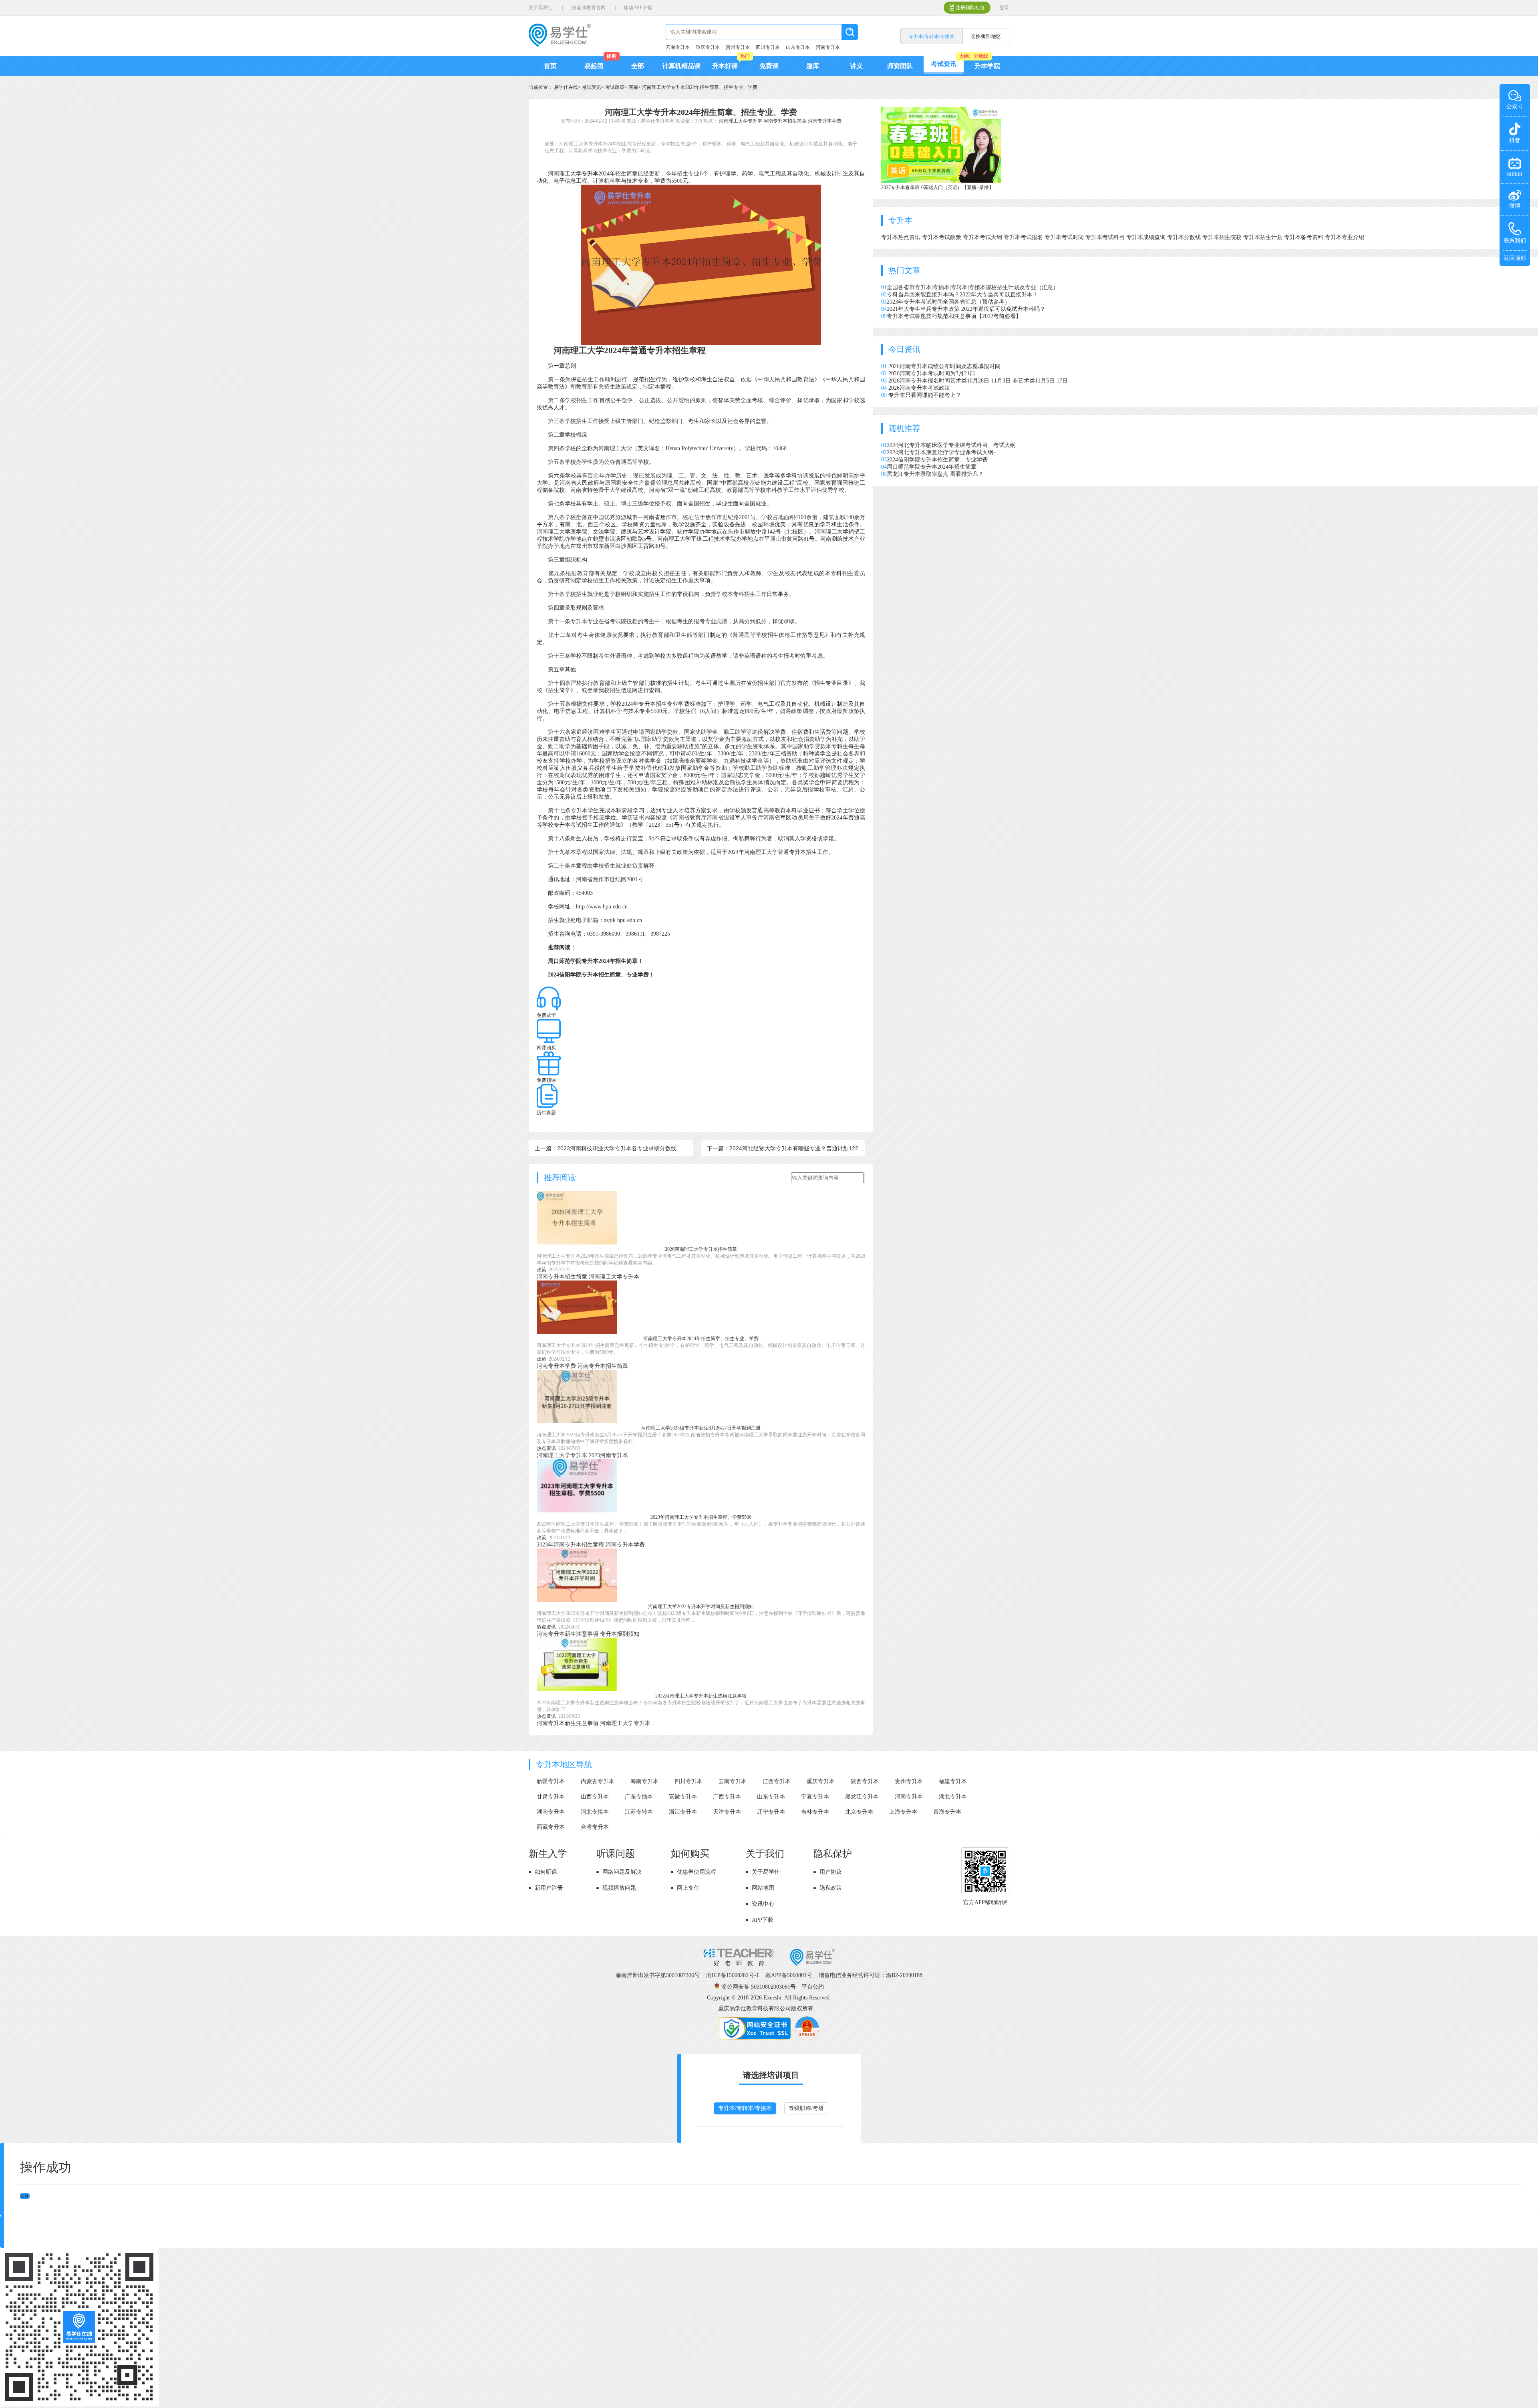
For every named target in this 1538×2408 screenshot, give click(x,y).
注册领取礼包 (970, 8)
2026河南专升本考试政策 (919, 388)
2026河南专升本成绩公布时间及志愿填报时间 (944, 366)
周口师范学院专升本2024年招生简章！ (596, 961)
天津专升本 (727, 1812)
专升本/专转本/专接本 (745, 2108)
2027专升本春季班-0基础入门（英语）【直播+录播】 (937, 187)
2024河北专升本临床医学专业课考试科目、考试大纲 (951, 445)
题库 (813, 66)
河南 (633, 87)
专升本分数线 (1185, 237)
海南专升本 (644, 1781)
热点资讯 (546, 1448)
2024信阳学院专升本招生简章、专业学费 (937, 460)
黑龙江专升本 (862, 1797)
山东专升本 (798, 47)
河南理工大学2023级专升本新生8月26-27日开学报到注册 (701, 1428)
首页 (550, 66)
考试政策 (615, 87)
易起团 (594, 66)
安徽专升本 (683, 1797)
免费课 (769, 66)
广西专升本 (727, 1797)
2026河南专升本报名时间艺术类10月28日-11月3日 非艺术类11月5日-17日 (978, 381)
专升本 (590, 174)
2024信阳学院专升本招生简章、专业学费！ (601, 975)
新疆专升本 (551, 1781)
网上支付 (688, 1888)
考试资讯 (944, 64)
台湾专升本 (595, 1827)
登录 (1005, 8)
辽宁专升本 (771, 1812)
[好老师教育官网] (769, 1964)
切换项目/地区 (986, 36)
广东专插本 (639, 1797)
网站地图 (763, 1888)
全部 (638, 66)
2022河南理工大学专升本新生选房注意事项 (701, 1696)
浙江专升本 (683, 1812)
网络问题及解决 (622, 1872)
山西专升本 (595, 1797)
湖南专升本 (551, 1812)
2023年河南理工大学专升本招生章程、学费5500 (701, 1517)
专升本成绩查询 (1147, 237)
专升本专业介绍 (1345, 237)
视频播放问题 (619, 1888)
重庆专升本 (708, 47)
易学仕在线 (566, 87)
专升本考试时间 (1065, 237)
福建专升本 (953, 1781)
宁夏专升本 (815, 1797)
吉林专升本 (815, 1812)
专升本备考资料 (1304, 237)
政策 (542, 1270)
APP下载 (763, 1920)
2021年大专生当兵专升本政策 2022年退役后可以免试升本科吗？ (966, 309)
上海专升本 (903, 1812)
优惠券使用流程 (697, 1872)
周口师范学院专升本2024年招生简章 (932, 467)
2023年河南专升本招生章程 (570, 1545)
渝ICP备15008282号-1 (733, 1975)
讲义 (856, 66)
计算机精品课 (681, 66)
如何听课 (546, 1872)
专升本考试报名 (1024, 237)
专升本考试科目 (1106, 237)
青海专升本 (947, 1812)
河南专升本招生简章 (785, 121)
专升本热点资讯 (902, 237)
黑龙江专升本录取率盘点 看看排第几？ (935, 474)
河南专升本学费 (825, 121)
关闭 (25, 2196)
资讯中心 (763, 1904)
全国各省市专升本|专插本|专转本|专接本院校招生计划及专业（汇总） (973, 287)
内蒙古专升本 (598, 1781)
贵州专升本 (738, 47)
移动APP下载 (638, 8)
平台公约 (813, 1987)
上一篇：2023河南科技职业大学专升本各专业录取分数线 (606, 1148)
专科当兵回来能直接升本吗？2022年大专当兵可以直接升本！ (962, 295)
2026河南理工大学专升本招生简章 (701, 1249)
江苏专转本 (639, 1812)
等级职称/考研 (806, 2108)
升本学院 (987, 66)
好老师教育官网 (589, 8)
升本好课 (725, 66)
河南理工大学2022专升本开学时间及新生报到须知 (701, 1607)
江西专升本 (777, 1781)
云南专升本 (678, 47)
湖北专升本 (953, 1797)
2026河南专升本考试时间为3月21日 (932, 373)
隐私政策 (831, 1888)
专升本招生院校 (1223, 237)
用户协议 (831, 1872)
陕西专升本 (865, 1781)
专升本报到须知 (620, 1634)
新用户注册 (549, 1888)
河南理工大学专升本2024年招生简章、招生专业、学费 (700, 87)
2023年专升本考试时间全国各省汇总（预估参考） (948, 302)
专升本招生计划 (1264, 237)
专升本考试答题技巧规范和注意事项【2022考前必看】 (954, 316)
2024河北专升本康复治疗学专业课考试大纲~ (942, 452)
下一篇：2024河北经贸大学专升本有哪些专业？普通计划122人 (783, 1151)
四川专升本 (768, 47)
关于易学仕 (541, 8)
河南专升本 (828, 47)
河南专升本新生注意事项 (568, 1634)
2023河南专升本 (608, 1455)
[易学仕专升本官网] (560, 44)
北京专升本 (859, 1812)
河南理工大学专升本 (741, 121)
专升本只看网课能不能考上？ (925, 395)
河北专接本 (595, 1812)
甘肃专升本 (551, 1797)
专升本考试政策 (942, 237)
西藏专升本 (551, 1827)
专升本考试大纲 (983, 237)
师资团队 (900, 66)
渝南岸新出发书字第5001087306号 (658, 1975)
